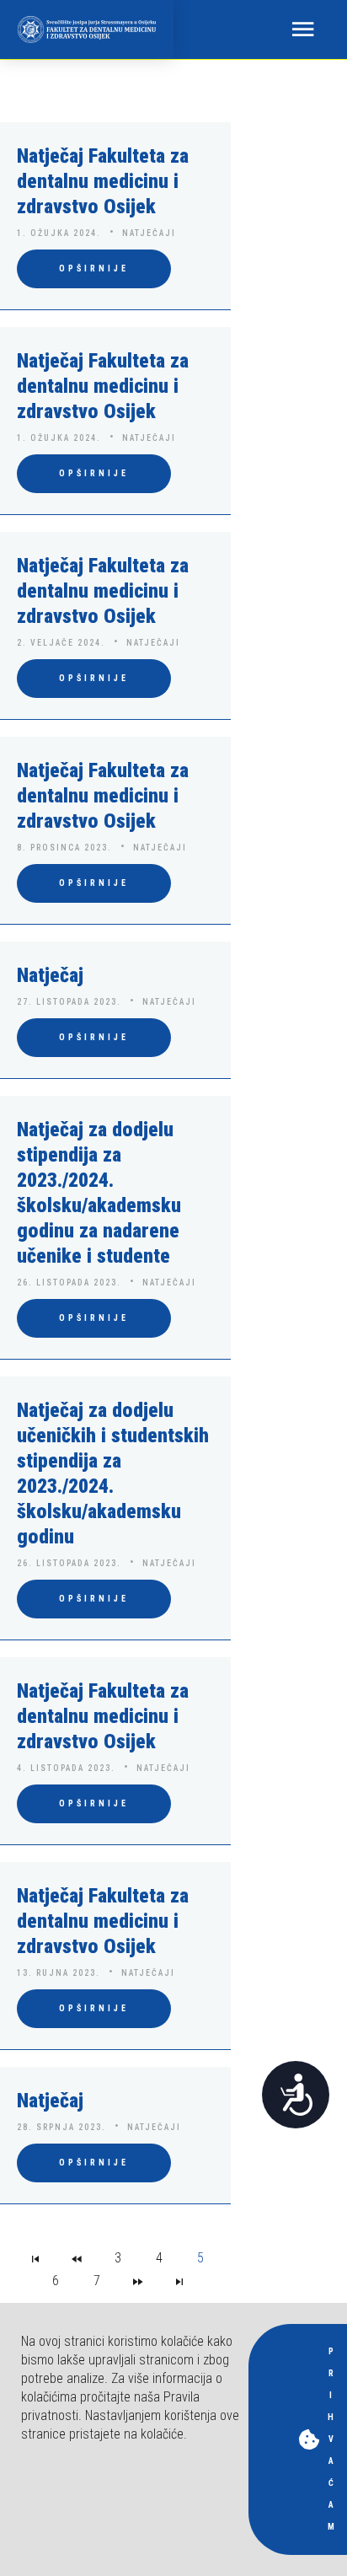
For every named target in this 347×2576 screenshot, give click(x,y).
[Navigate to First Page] (35, 2258)
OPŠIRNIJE (94, 268)
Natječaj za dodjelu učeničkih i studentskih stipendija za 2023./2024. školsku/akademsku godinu (113, 1473)
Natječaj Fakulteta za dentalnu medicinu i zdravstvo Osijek (103, 181)
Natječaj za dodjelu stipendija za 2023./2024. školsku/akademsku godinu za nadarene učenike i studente (99, 1193)
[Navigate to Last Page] (179, 2281)
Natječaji (149, 233)
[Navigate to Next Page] (138, 2281)
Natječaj (50, 975)
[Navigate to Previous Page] (77, 2258)
